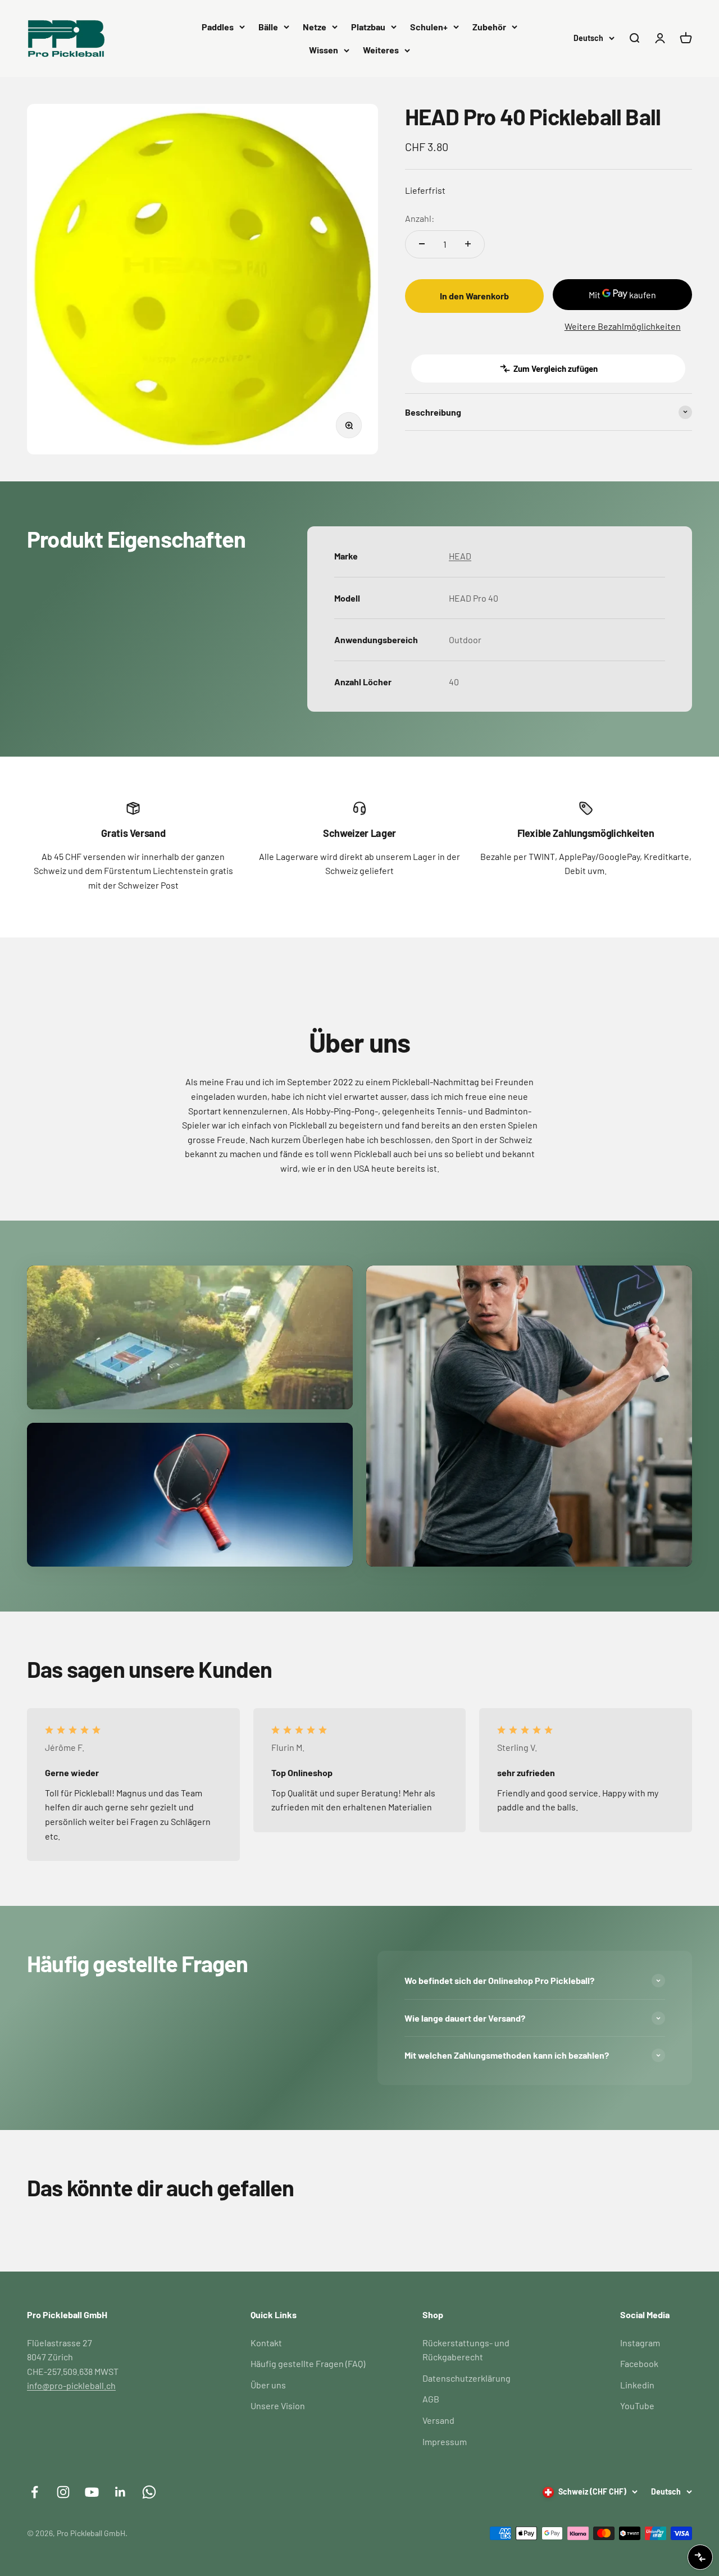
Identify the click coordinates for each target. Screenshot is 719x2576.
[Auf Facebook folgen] (35, 2492)
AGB (431, 2399)
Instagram (640, 2343)
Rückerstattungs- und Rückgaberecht (466, 2350)
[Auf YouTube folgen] (92, 2492)
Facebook (639, 2363)
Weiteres (381, 50)
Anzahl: (420, 218)
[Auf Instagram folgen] (63, 2492)
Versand (438, 2420)
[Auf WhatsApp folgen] (149, 2492)
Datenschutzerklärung (467, 2378)
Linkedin (637, 2385)
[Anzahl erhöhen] (468, 244)
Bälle (268, 27)
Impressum (445, 2441)
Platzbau (368, 27)
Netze (315, 27)
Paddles (218, 27)
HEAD (460, 556)
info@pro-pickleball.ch (71, 2385)
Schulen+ (429, 27)
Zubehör (489, 27)
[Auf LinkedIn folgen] (120, 2492)
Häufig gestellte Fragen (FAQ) (308, 2363)
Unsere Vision (278, 2406)
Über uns (268, 2385)
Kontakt (266, 2343)
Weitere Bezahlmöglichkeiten (623, 326)
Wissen (324, 50)
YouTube (637, 2406)
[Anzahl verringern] (422, 244)
